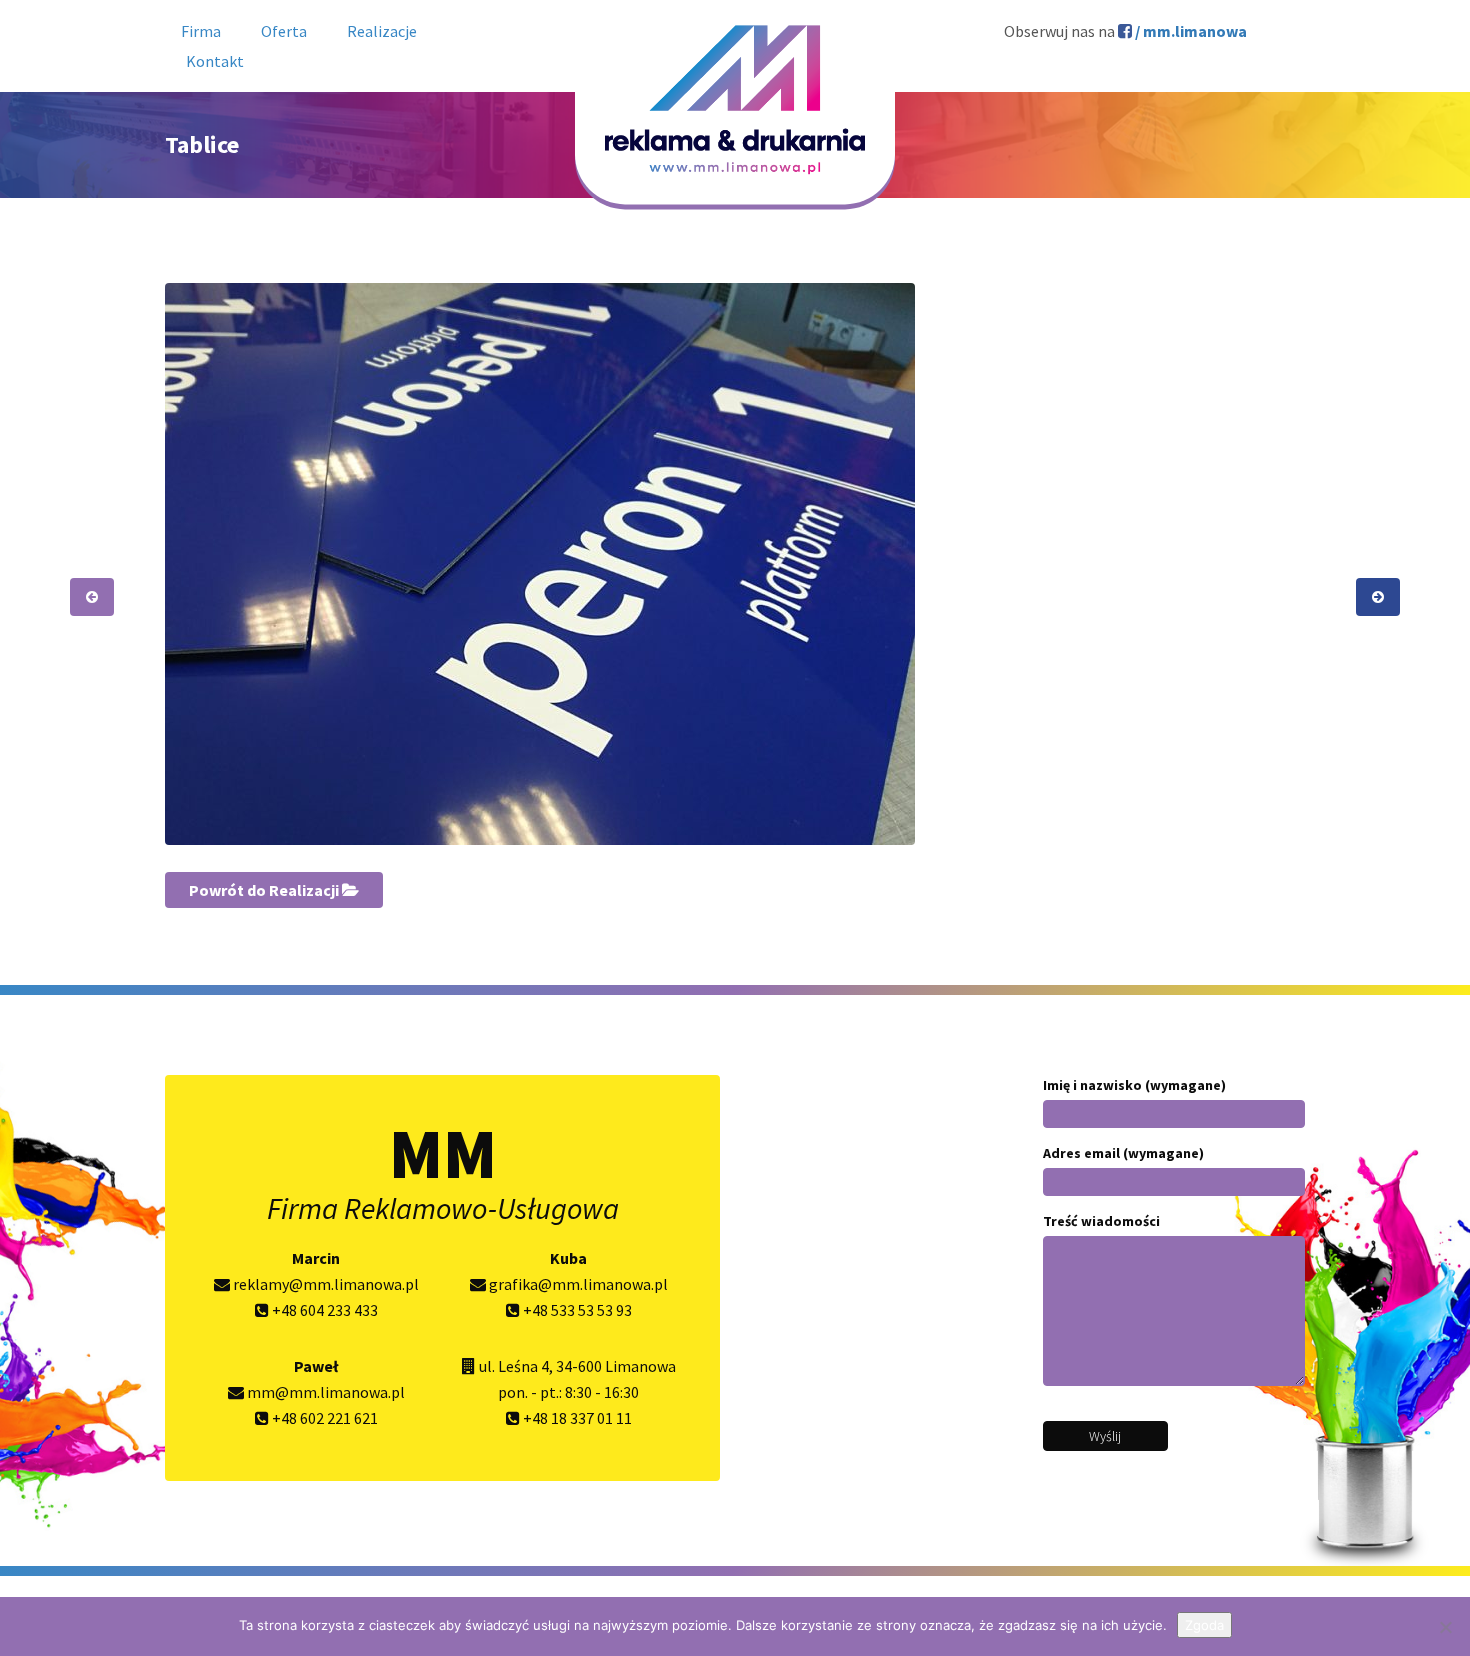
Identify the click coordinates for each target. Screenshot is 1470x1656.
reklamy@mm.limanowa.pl (324, 1284)
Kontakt (215, 61)
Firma (201, 31)
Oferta (284, 31)
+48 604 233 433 (323, 1310)
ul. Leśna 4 (514, 1366)
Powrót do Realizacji (265, 890)
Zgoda (1204, 1625)
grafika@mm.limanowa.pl (577, 1284)
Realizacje (382, 31)
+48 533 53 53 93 (576, 1310)
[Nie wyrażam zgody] (1445, 1627)
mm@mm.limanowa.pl (324, 1392)
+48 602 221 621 (323, 1418)
